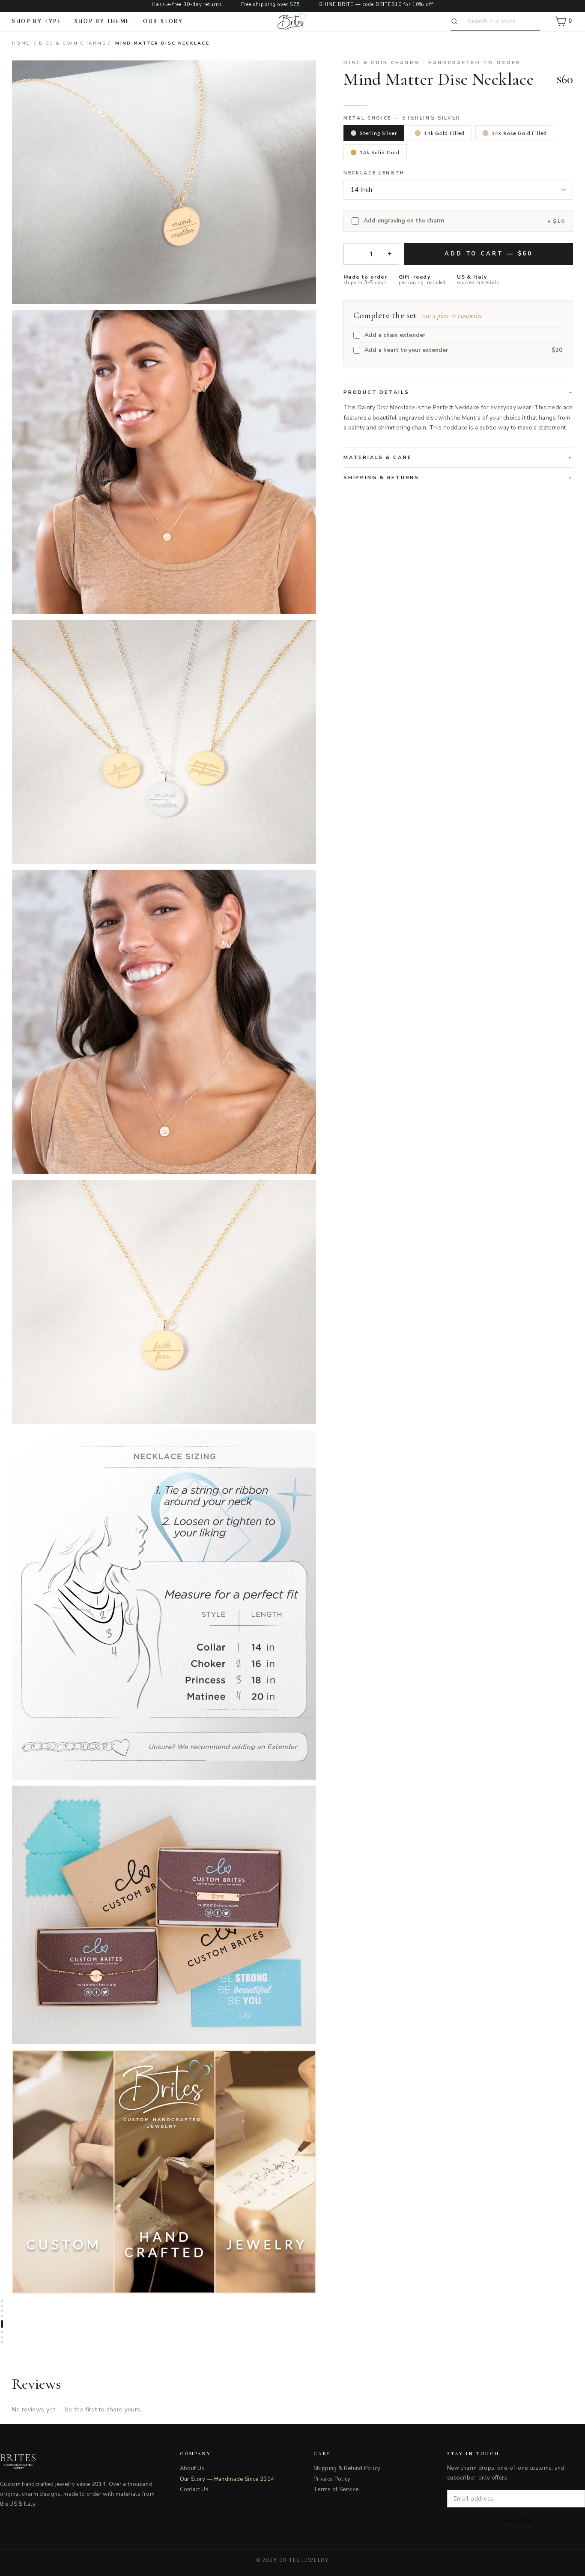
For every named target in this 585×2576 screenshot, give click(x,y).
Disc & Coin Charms (73, 43)
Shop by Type (37, 21)
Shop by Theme (102, 21)
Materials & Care (378, 457)
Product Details (376, 392)
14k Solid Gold (379, 152)
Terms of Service (336, 2489)
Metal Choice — (402, 118)
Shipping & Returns (381, 477)
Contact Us (194, 2489)
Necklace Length (374, 173)
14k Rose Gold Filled (519, 133)
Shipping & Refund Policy (347, 2468)
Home (21, 43)
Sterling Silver (378, 133)
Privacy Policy (332, 2479)
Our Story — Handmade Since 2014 (227, 2479)
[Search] (456, 21)
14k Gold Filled (444, 133)
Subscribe (516, 2520)
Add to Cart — (489, 254)
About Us (192, 2468)
